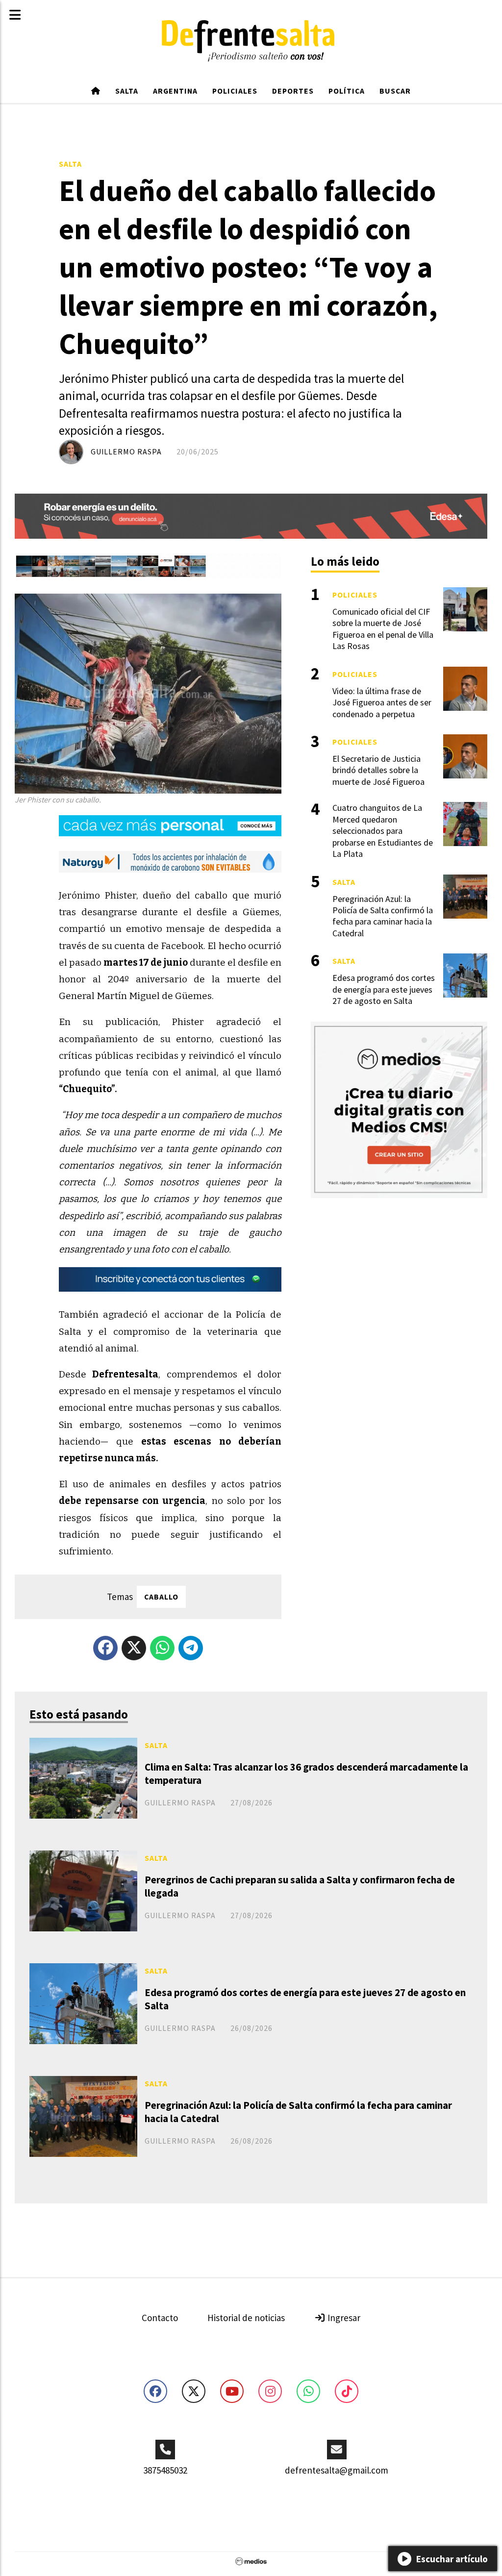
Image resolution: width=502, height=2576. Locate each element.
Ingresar (343, 2318)
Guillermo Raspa (126, 451)
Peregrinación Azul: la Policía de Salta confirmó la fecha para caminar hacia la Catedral (298, 2112)
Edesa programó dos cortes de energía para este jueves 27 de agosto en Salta (305, 1999)
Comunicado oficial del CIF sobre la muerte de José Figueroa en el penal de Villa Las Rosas (383, 629)
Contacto (160, 2318)
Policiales (235, 91)
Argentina (175, 91)
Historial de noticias (246, 2318)
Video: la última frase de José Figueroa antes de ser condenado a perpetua (382, 702)
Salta (127, 91)
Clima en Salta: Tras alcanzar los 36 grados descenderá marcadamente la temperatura (306, 1774)
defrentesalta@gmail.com (337, 2470)
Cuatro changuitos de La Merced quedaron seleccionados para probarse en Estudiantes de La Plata (383, 831)
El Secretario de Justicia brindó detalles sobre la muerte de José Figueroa (378, 770)
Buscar (395, 91)
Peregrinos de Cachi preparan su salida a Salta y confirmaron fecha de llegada (300, 1886)
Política (347, 91)
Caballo (161, 1597)
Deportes (293, 91)
